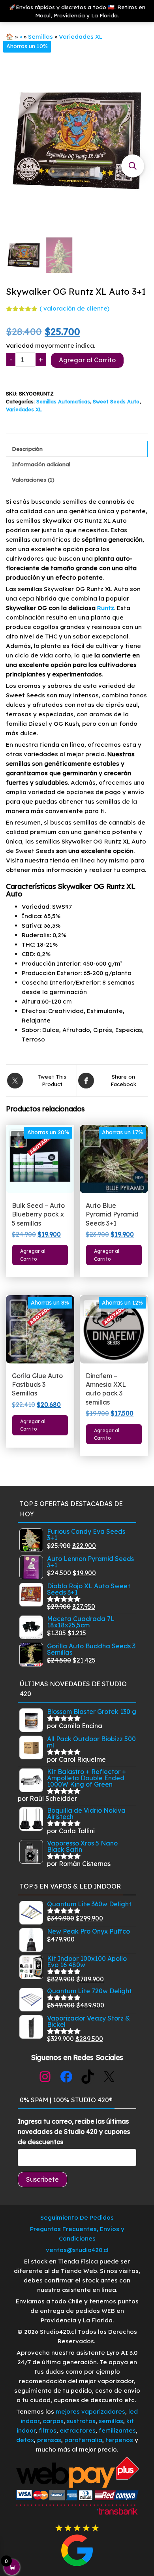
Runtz (106, 608)
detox (25, 2440)
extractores (78, 2430)
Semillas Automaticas (63, 401)
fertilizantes (117, 2430)
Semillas (40, 37)
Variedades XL (81, 37)
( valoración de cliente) (74, 308)
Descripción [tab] (27, 449)
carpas (53, 2421)
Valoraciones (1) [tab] (33, 479)
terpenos (118, 2440)
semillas (111, 2421)
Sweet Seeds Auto (116, 401)
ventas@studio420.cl (77, 2250)
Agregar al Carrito (87, 360)
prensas (49, 2440)
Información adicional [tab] (41, 464)
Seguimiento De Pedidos (77, 2217)
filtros (48, 2430)
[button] (133, 166)
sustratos (81, 2421)
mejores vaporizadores (90, 2411)
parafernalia (83, 2440)
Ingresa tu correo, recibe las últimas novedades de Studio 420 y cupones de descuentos (74, 2131)
